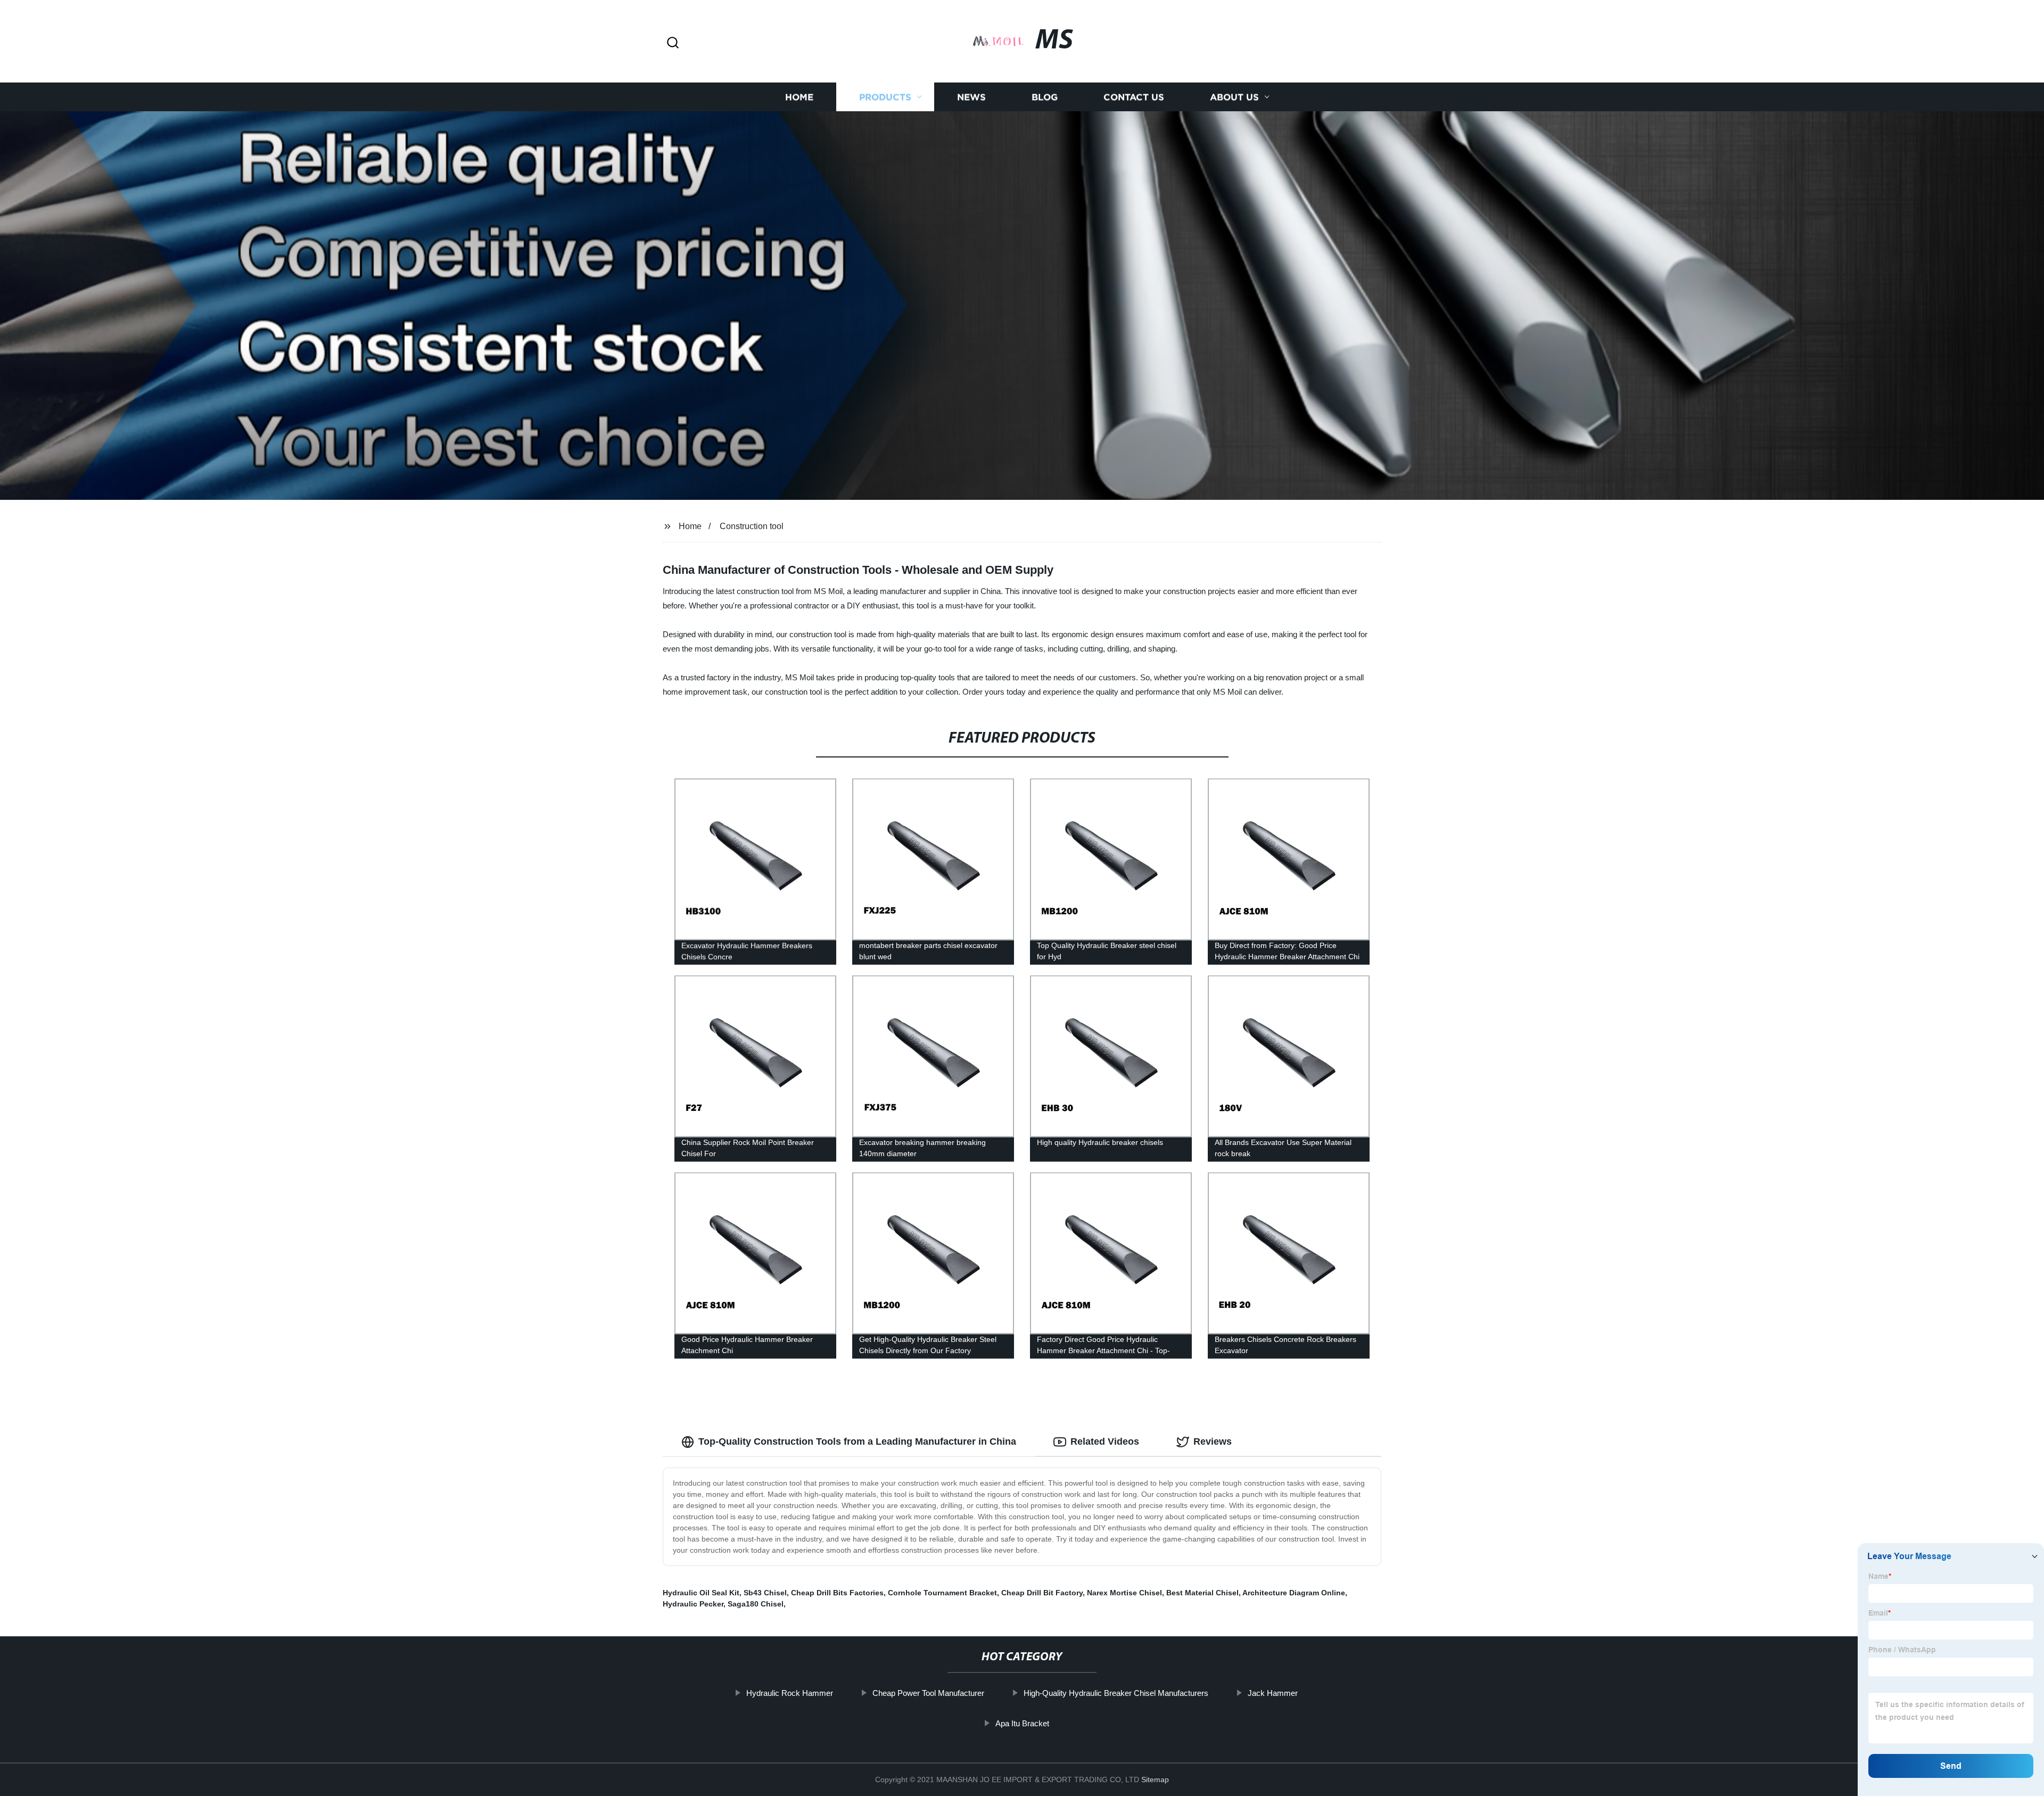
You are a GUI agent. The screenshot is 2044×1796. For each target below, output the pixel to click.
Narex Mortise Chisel (1124, 1593)
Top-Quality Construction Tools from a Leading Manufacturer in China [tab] (857, 1441)
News (971, 97)
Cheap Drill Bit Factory (1042, 1593)
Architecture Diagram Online (1294, 1593)
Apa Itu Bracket (1022, 1723)
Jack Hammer (1273, 1693)
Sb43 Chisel (765, 1593)
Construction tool (752, 526)
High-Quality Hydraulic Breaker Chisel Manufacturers (1116, 1693)
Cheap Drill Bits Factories (837, 1593)
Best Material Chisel (1202, 1593)
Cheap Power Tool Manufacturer (928, 1693)
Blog (1045, 97)
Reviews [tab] (1213, 1441)
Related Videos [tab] (1105, 1441)
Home (799, 97)
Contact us (1134, 97)
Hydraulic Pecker (693, 1604)
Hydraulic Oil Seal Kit (701, 1593)
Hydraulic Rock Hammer (790, 1693)
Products (885, 97)
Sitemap (1155, 1779)
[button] (673, 43)
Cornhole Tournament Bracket (942, 1593)
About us (1234, 97)
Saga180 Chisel (756, 1604)
